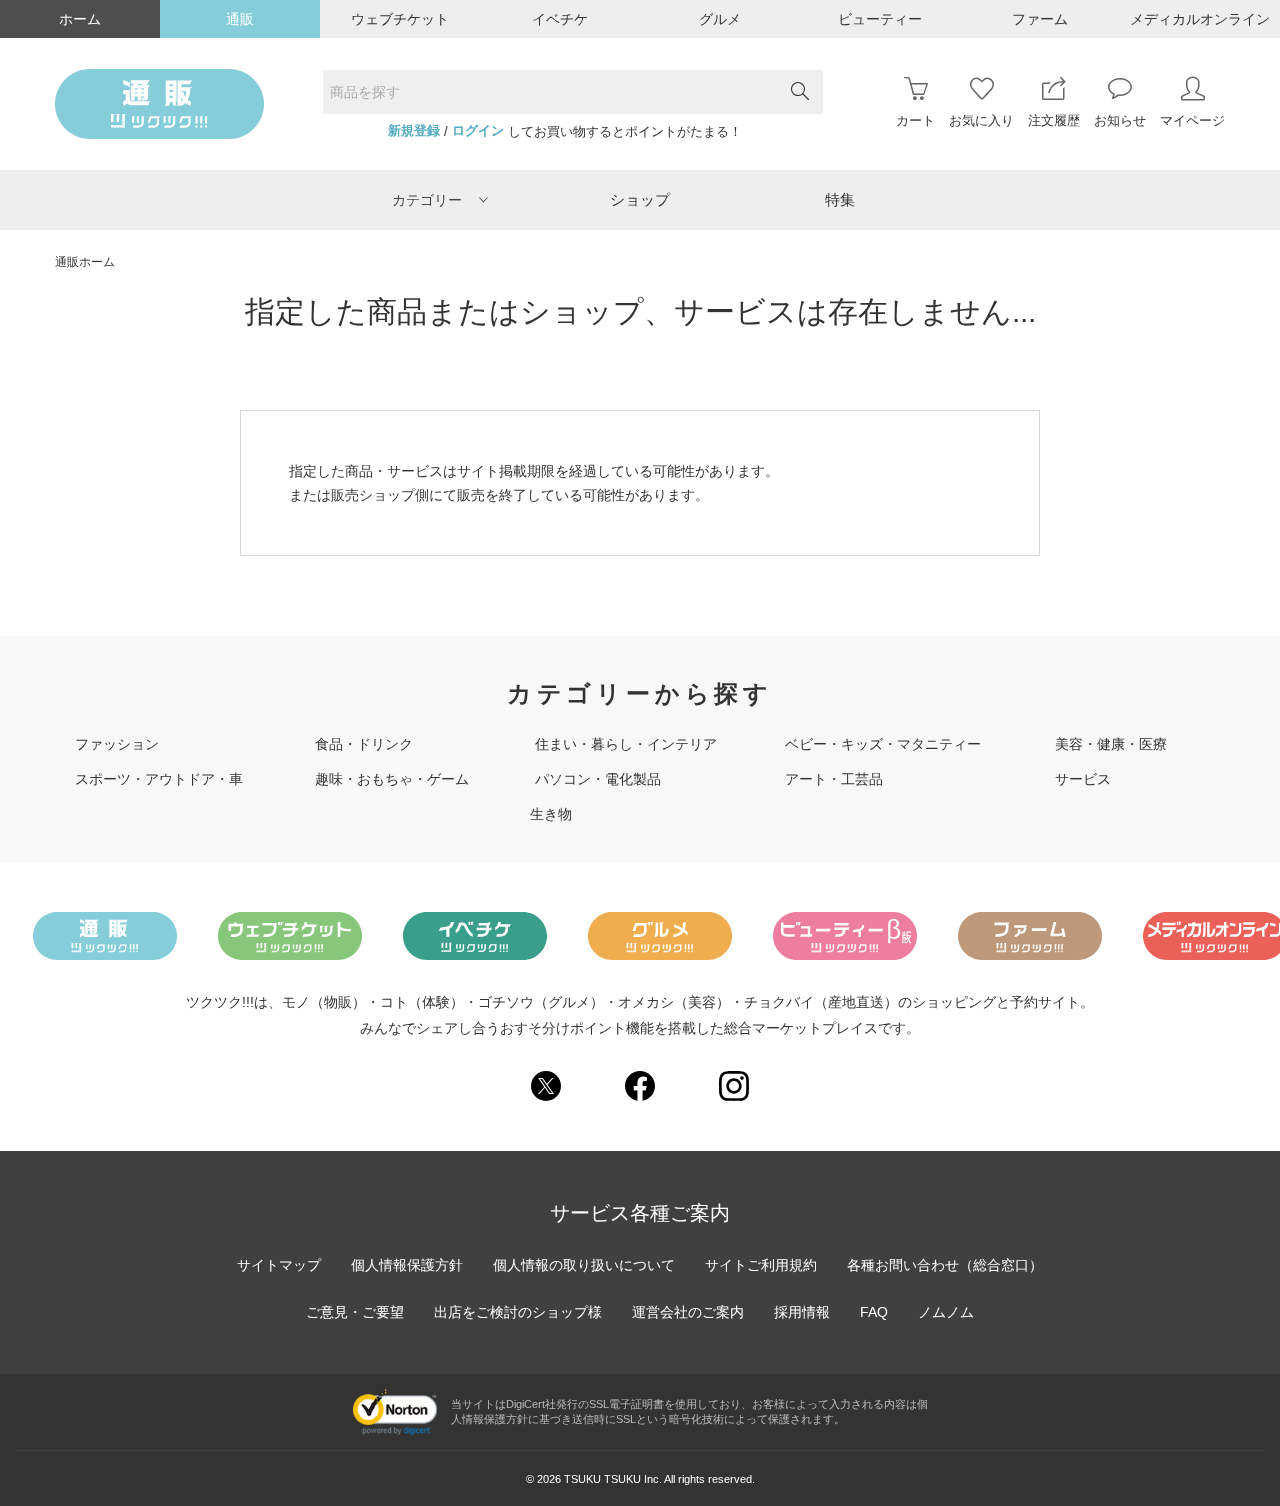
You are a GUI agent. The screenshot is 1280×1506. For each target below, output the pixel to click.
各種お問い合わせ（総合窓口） (945, 1265)
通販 (240, 19)
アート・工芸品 (834, 779)
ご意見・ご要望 (355, 1312)
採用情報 (802, 1312)
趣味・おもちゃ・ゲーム (392, 779)
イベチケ (560, 19)
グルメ (720, 19)
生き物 (551, 814)
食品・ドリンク (364, 744)
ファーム (1040, 19)
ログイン (478, 131)
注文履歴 (1054, 120)
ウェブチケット (400, 19)
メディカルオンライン (1200, 19)
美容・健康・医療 (1111, 744)
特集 (840, 199)
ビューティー (880, 19)
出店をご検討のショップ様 (518, 1312)
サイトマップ (279, 1265)
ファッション (117, 744)
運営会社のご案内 (688, 1312)
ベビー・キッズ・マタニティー (883, 744)
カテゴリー (427, 200)
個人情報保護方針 (407, 1265)
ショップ (640, 199)
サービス (1083, 779)
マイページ (1192, 120)
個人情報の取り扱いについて (584, 1265)
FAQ (874, 1312)
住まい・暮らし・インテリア (626, 744)
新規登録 (414, 131)
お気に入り (981, 120)
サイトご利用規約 (761, 1265)
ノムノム (946, 1312)
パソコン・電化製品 (598, 779)
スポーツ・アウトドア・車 (159, 779)
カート (915, 120)
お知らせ (1120, 120)
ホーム (80, 19)
